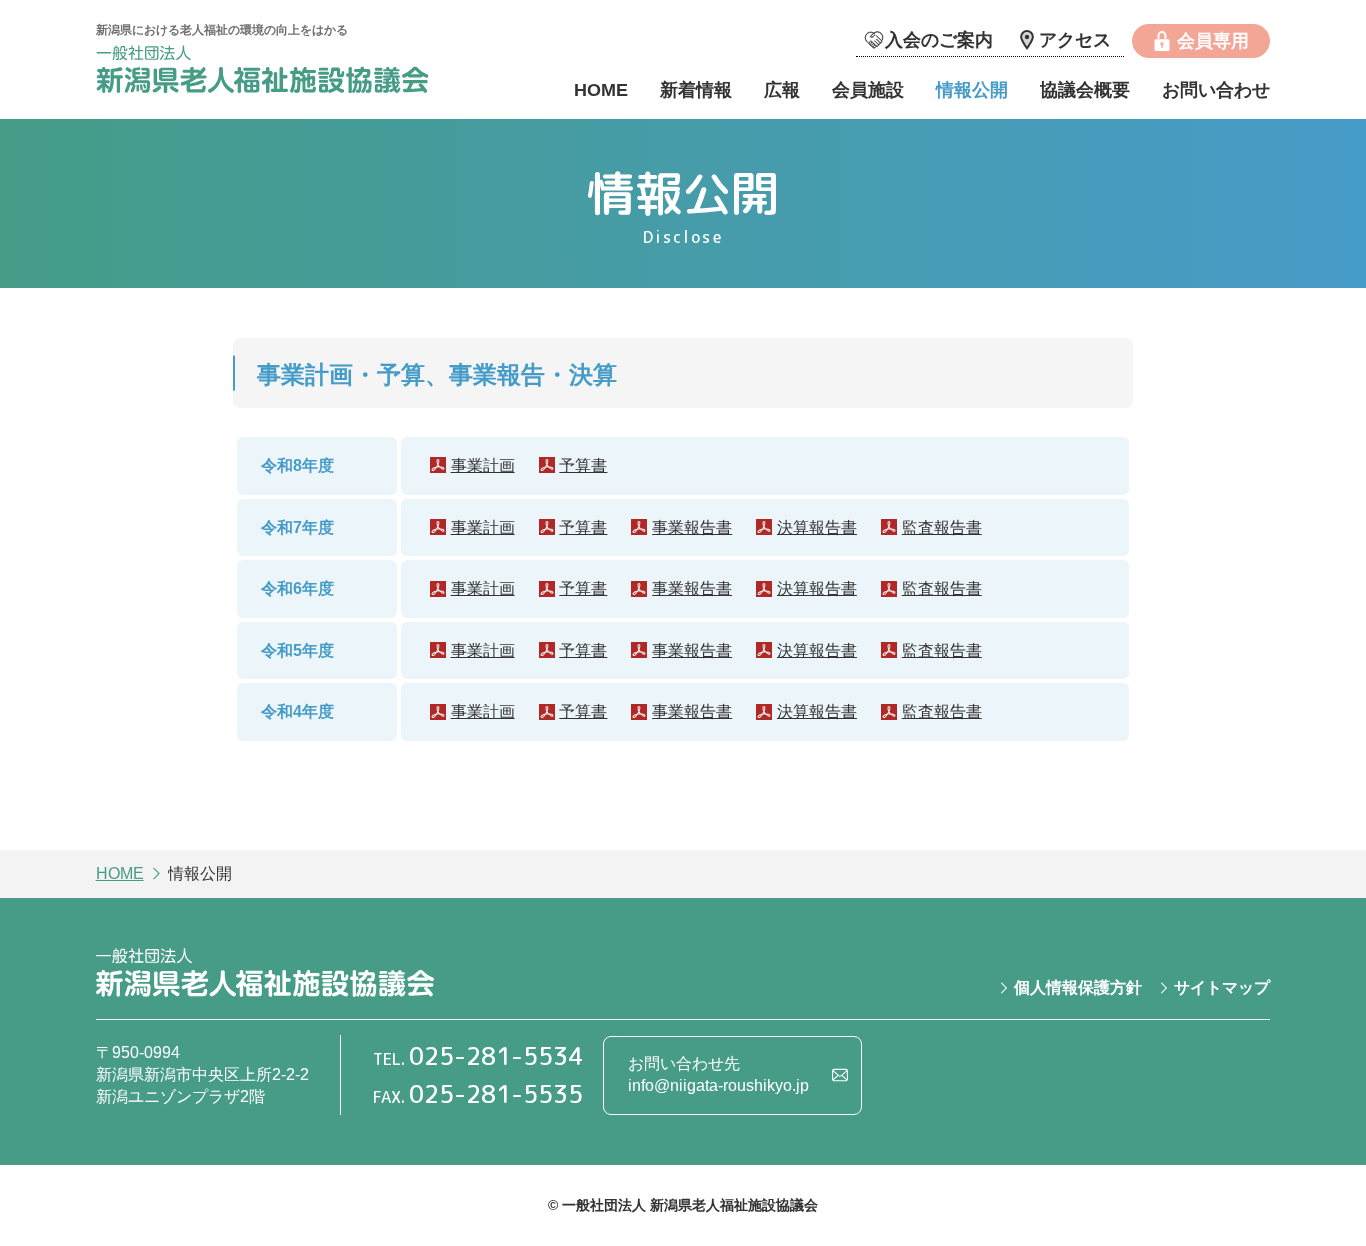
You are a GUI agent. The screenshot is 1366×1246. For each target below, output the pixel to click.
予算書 (583, 465)
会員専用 (1213, 41)
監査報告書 (942, 527)
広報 (782, 90)
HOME (601, 90)
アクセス (1075, 40)
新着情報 (696, 90)
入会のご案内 (939, 40)
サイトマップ (1222, 987)
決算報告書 (817, 527)
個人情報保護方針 (1078, 987)
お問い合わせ (1216, 90)
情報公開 (972, 90)
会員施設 (868, 90)
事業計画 (483, 465)
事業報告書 (692, 527)
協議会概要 (1085, 90)
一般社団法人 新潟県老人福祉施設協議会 (265, 72)
